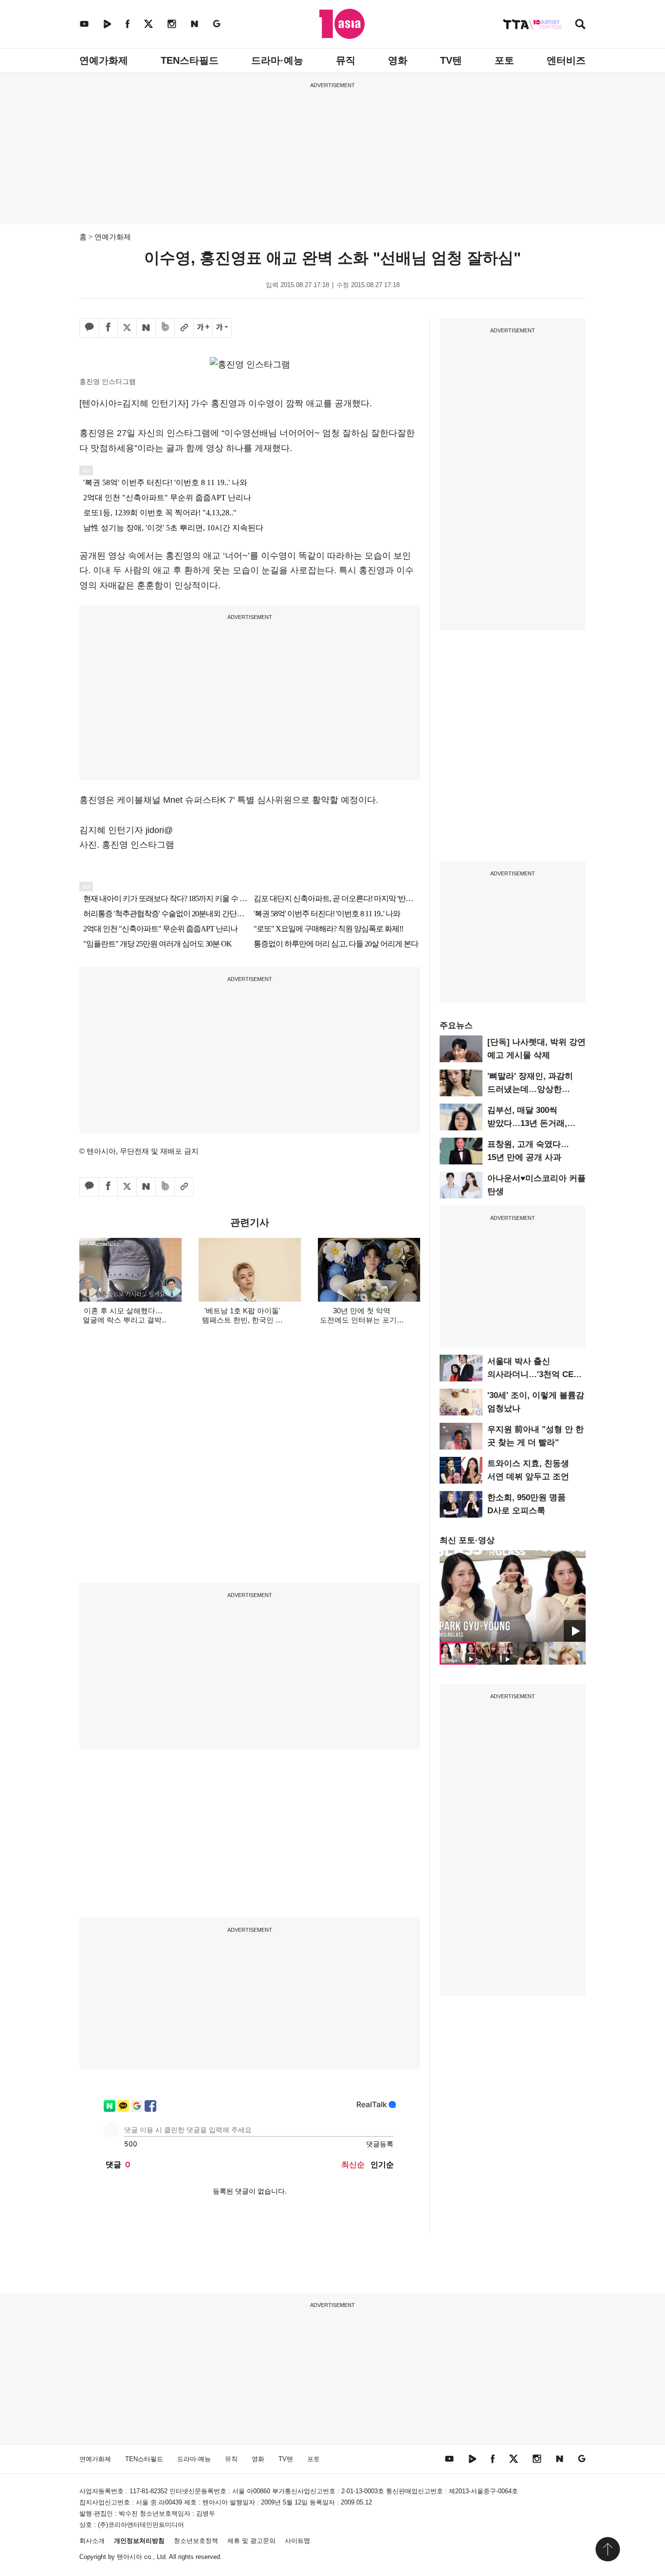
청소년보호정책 (196, 2541)
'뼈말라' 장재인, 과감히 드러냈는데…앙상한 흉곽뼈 (530, 1089)
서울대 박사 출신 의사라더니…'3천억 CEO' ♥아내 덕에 (535, 1374)
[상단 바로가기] (608, 2549)
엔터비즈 (566, 60)
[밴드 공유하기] (165, 328)
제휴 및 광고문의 (251, 2541)
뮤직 (346, 60)
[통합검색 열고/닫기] (580, 25)
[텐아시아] (342, 24)
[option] (513, 1596)
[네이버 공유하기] (146, 328)
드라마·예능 (277, 60)
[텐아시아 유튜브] (84, 24)
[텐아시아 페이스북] (128, 24)
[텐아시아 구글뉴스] (217, 24)
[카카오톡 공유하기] (89, 328)
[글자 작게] (222, 328)
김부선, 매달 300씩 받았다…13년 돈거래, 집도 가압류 (527, 1123)
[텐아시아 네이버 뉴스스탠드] (194, 24)
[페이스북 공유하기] (108, 328)
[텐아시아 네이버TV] (107, 24)
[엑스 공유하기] (127, 328)
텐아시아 (129, 2557)
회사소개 (92, 2541)
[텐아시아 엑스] (148, 24)
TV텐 (451, 60)
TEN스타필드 (190, 60)
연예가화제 (104, 60)
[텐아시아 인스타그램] (172, 24)
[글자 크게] (203, 328)
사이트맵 (297, 2541)
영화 (398, 60)
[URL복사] (184, 328)
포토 (504, 60)
